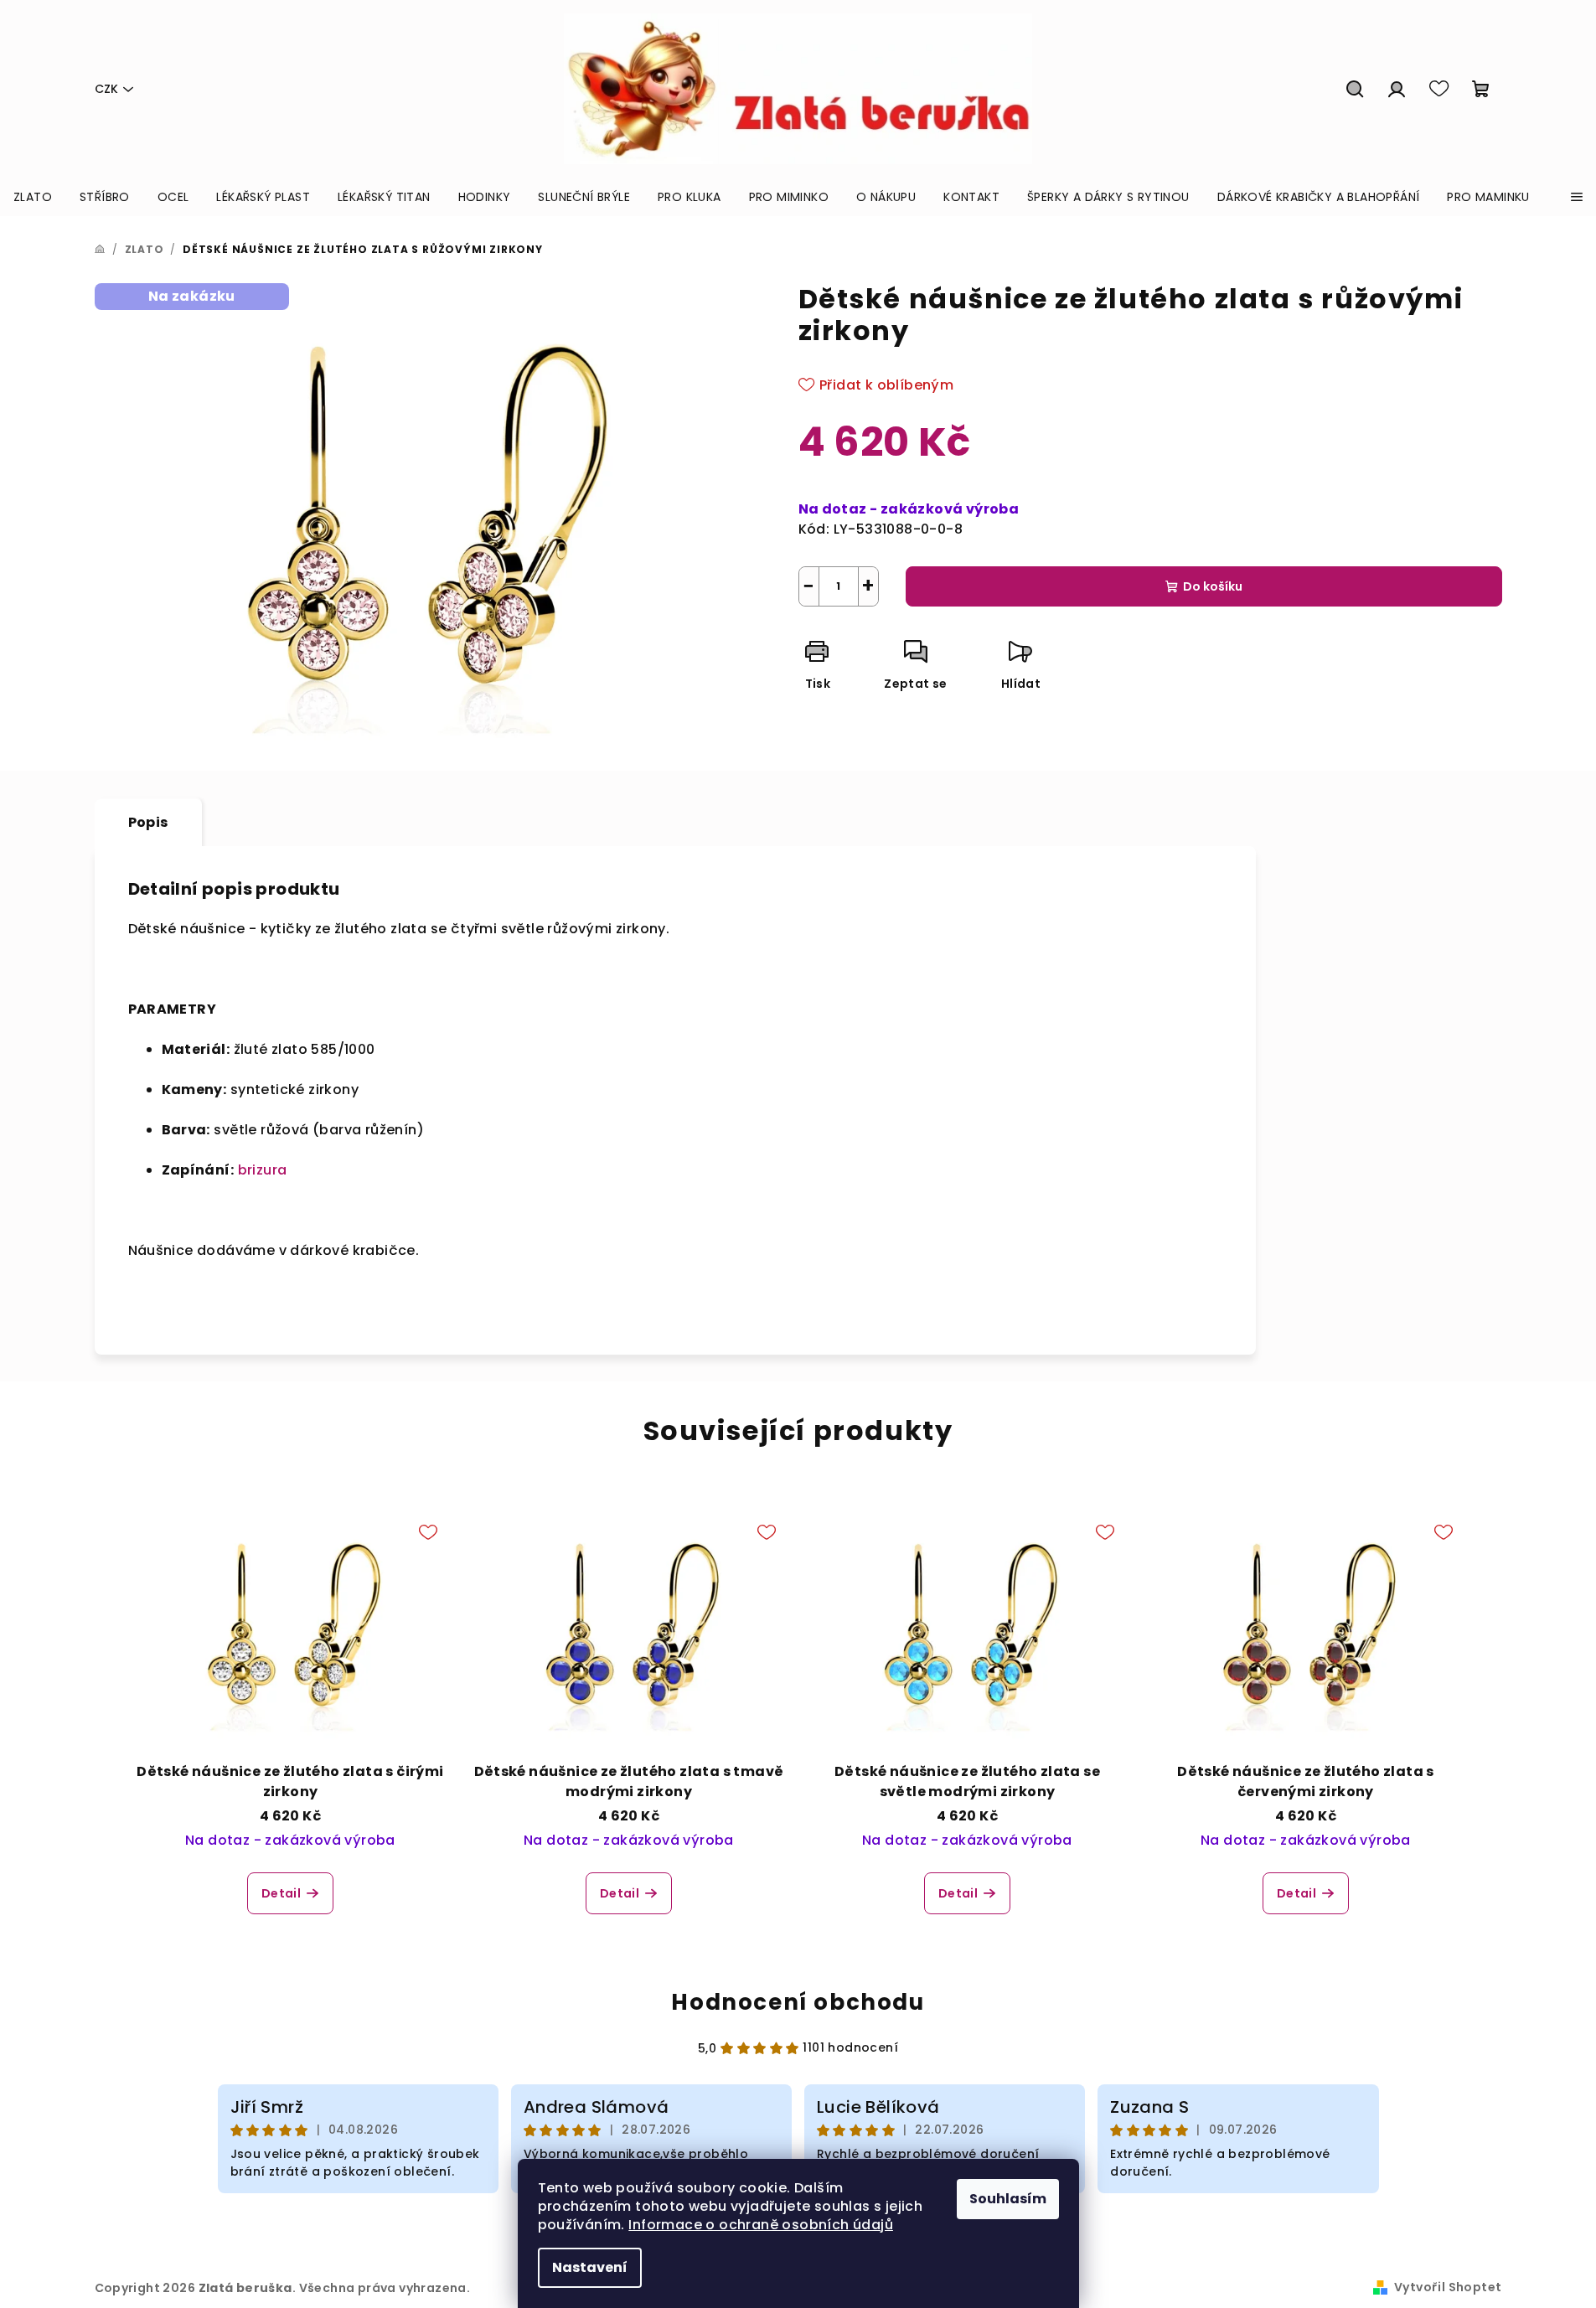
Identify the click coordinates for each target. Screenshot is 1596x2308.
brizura (263, 1170)
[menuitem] (33, 197)
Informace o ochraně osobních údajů (761, 2225)
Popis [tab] (148, 822)
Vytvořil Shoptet (1448, 2287)
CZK (106, 89)
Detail (281, 1893)
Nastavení (590, 2267)
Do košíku (1213, 586)
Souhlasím (1008, 2199)
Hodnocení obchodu (798, 2002)
